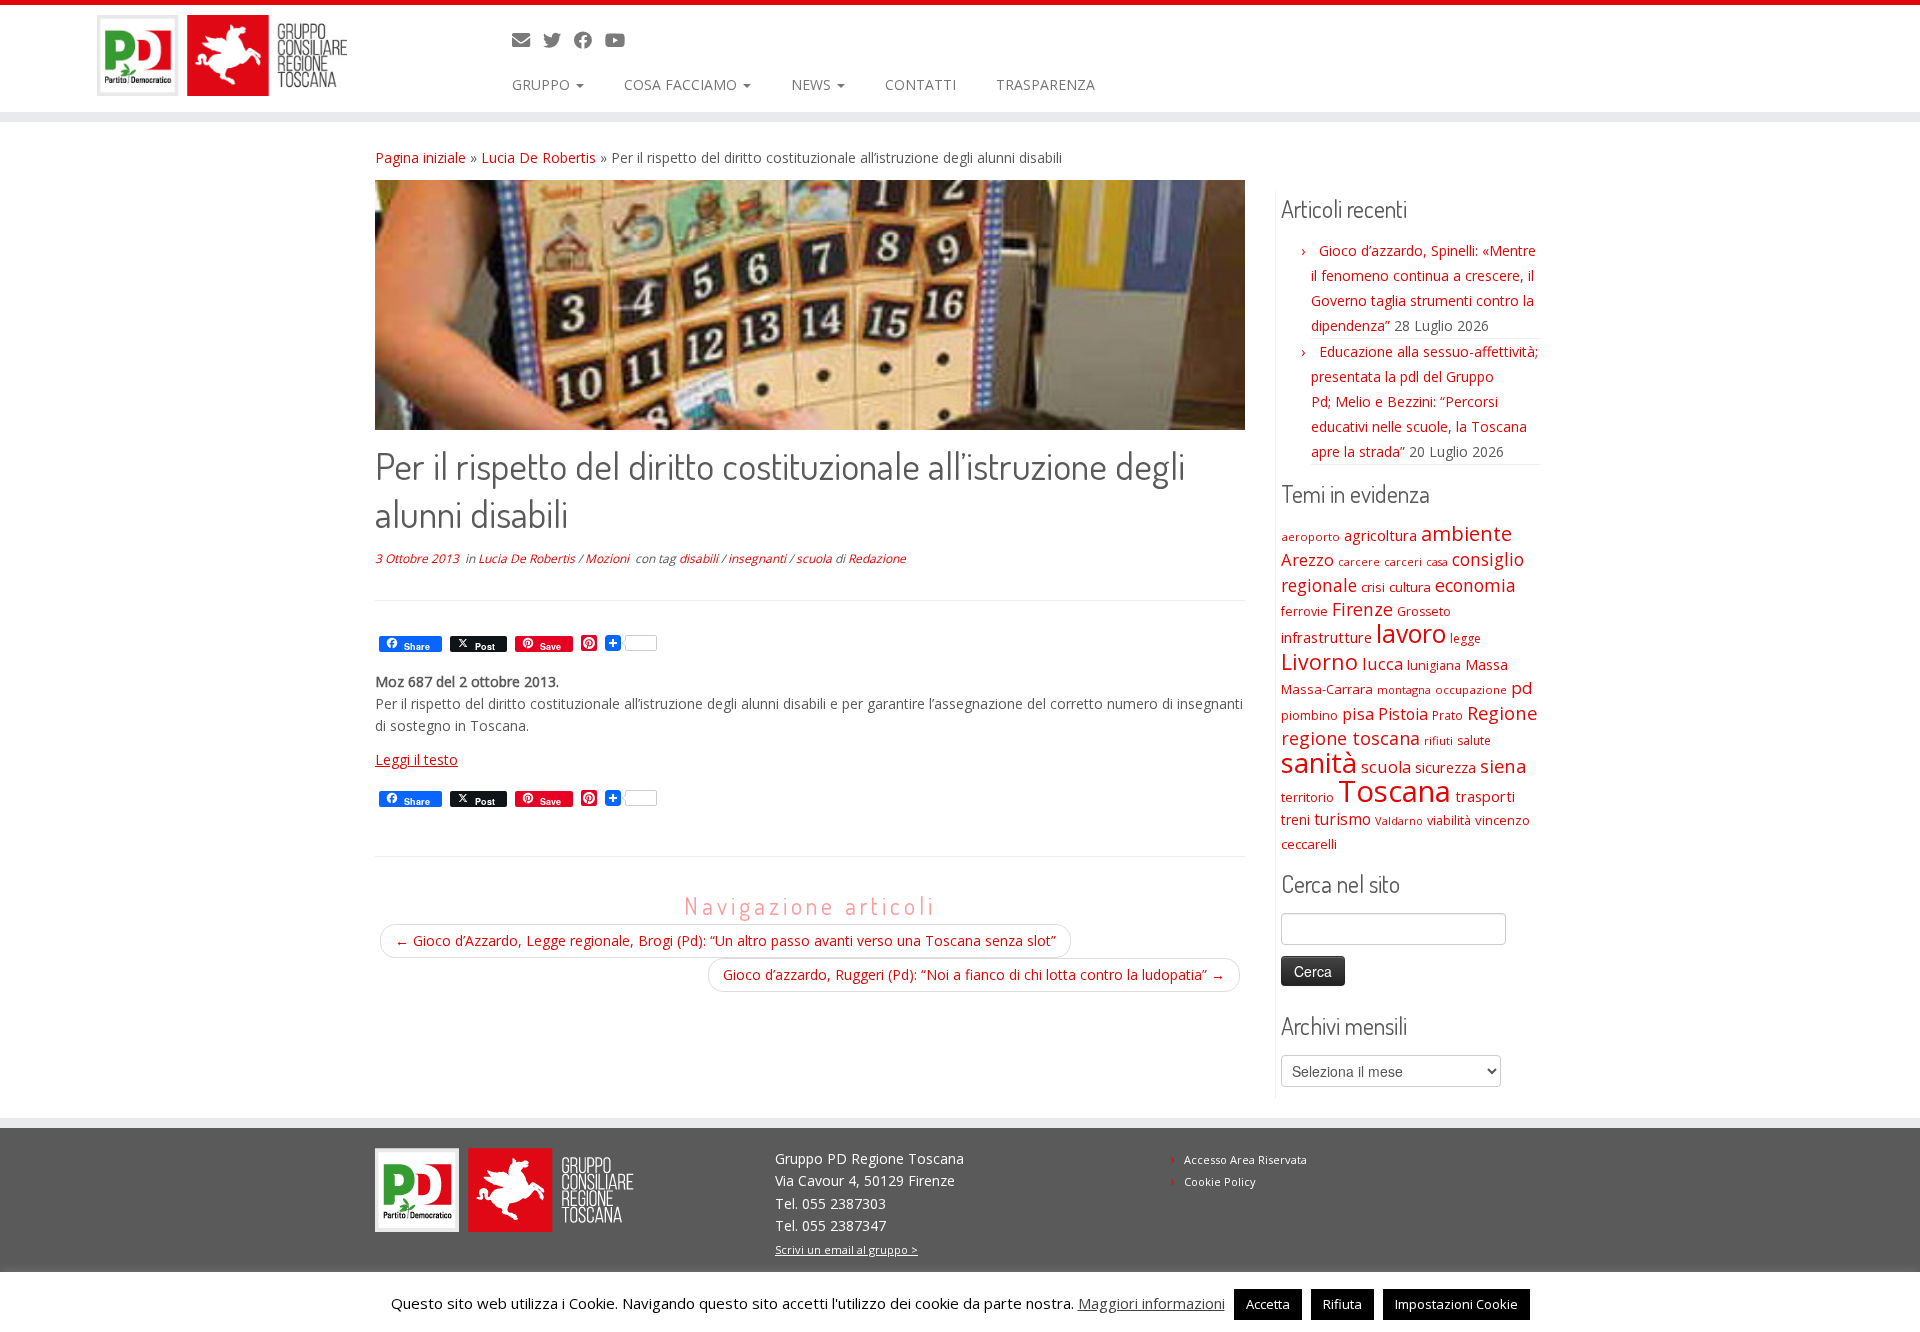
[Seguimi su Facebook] (589, 40)
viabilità (1449, 820)
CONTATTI (920, 84)
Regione (1502, 712)
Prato (1447, 715)
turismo (1342, 819)
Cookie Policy (1220, 1181)
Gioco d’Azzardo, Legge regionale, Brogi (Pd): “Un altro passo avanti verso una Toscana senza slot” (725, 940)
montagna (1404, 689)
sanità (1319, 762)
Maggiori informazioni (1151, 1303)
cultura (1410, 587)
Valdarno (1399, 820)
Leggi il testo (416, 759)
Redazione (877, 558)
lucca (1382, 663)
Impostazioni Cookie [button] (1456, 1304)
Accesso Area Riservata (1245, 1159)
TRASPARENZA (1045, 84)
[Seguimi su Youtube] (621, 40)
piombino (1309, 715)
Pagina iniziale (420, 157)
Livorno (1319, 661)
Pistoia (1403, 714)
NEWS (813, 84)
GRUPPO (543, 84)
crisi (1373, 587)
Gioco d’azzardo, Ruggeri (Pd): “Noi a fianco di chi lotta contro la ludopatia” (974, 974)
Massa (1486, 664)
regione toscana (1350, 738)
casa (1437, 562)
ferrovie (1304, 611)
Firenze (1362, 609)
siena (1503, 765)
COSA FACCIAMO (682, 84)
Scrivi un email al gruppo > (846, 1249)
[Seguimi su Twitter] (558, 40)
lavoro (1411, 633)
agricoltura (1380, 535)
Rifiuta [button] (1342, 1304)
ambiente (1466, 533)
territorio (1307, 797)
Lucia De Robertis (538, 157)
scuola (815, 558)
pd (1522, 687)
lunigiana (1434, 665)
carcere (1359, 562)
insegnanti (758, 558)
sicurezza (1445, 767)
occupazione (1471, 689)
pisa (1358, 713)
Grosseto (1424, 611)
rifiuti (1438, 740)
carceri (1403, 561)
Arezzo (1307, 559)
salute (1474, 740)
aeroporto (1310, 536)
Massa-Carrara (1327, 689)
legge (1465, 638)
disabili (700, 558)
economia (1475, 585)
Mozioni (608, 558)
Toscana (1394, 791)
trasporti (1485, 796)
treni (1295, 819)
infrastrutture (1326, 637)
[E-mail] (527, 40)
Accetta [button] (1268, 1304)
